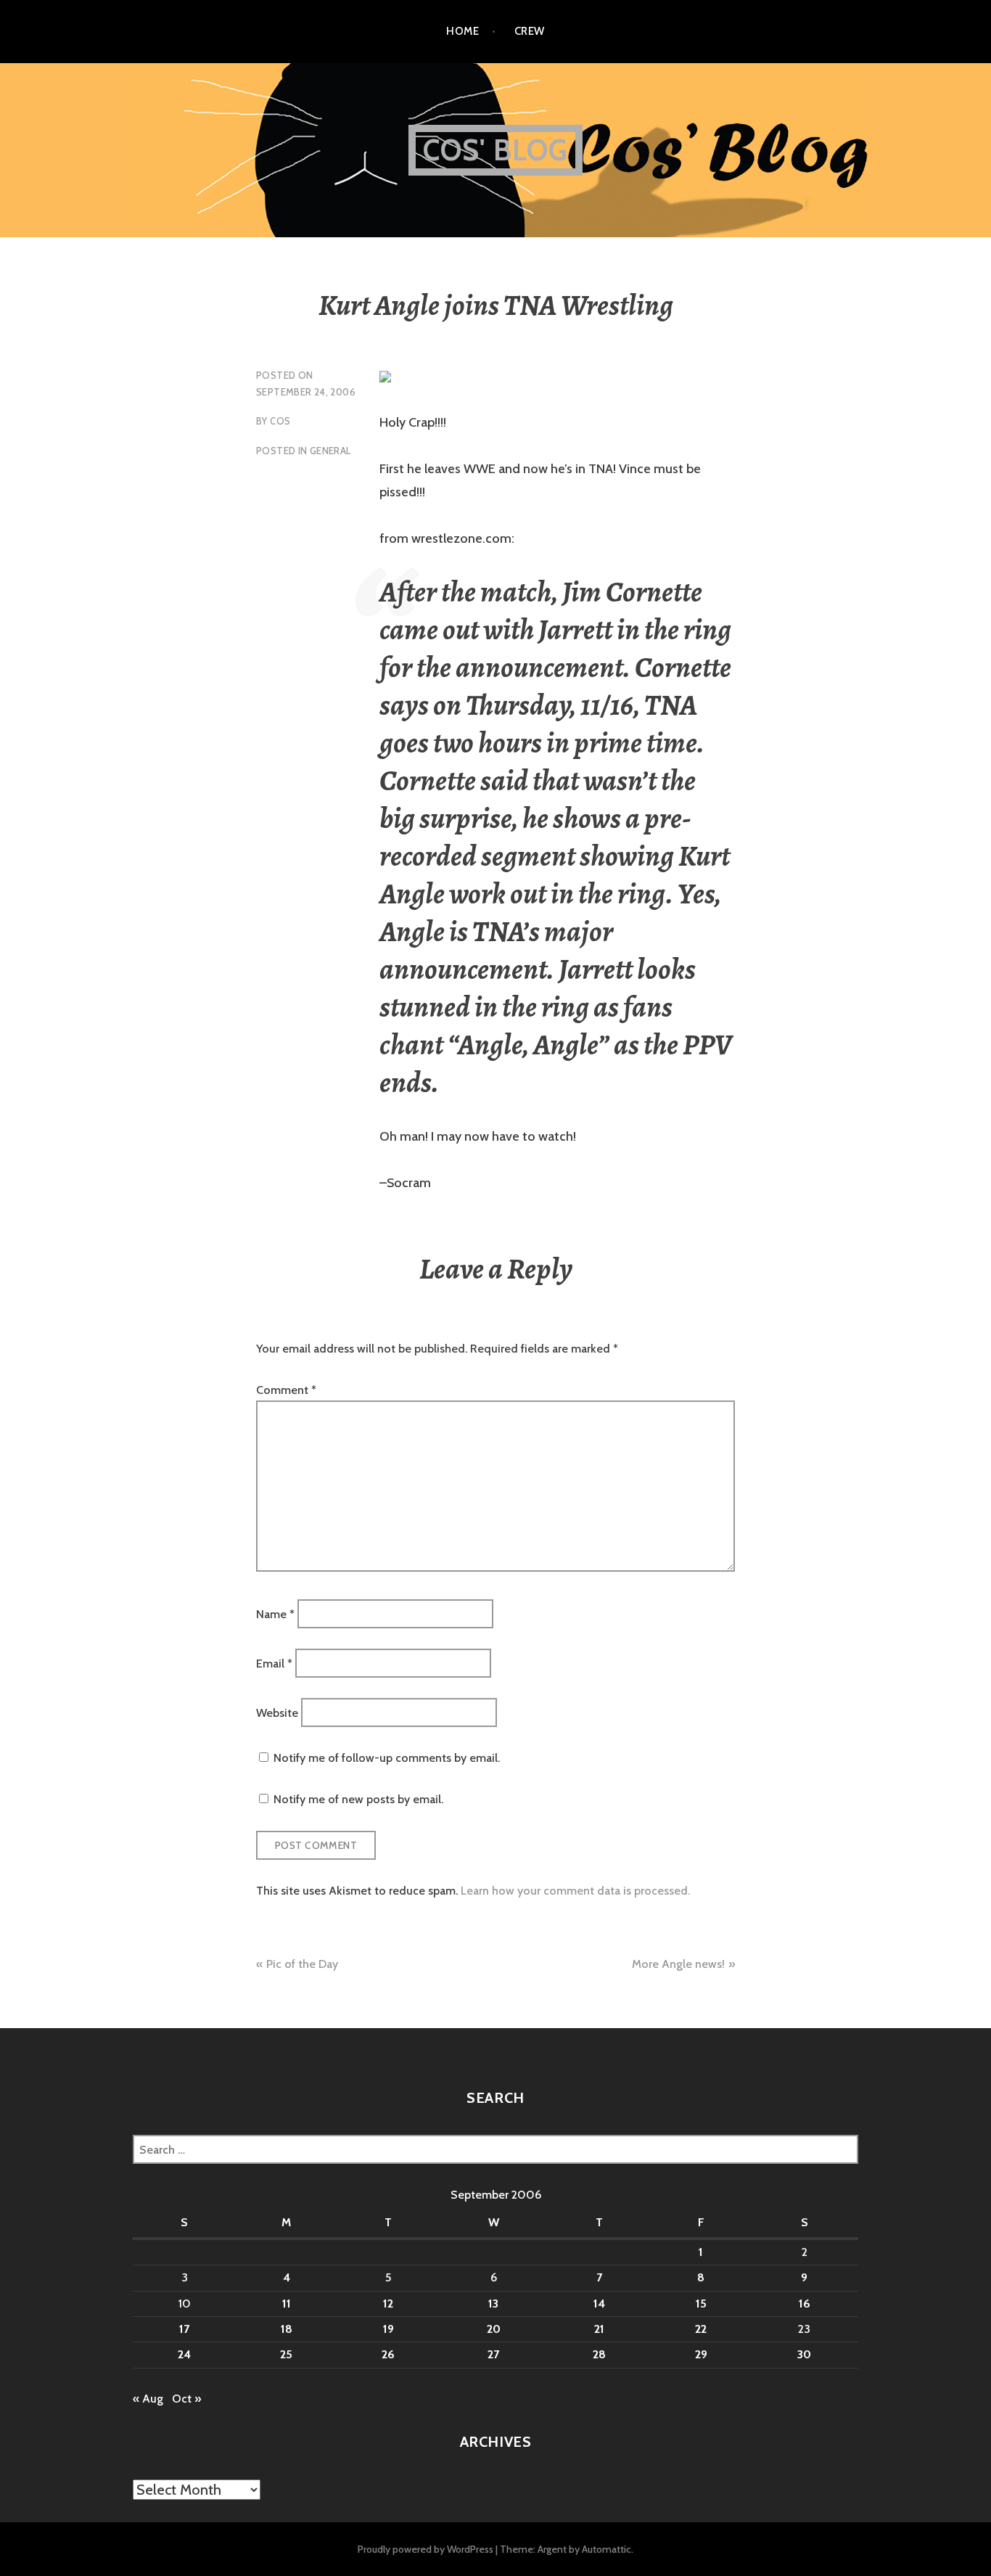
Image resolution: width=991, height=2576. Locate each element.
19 (388, 2329)
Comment (286, 1390)
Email (274, 1664)
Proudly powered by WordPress (425, 2549)
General (330, 451)
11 (287, 2304)
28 (599, 2354)
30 (804, 2354)
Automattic (606, 2549)
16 (805, 2304)
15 (701, 2304)
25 (286, 2354)
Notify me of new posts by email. (358, 1799)
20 (494, 2329)
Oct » (186, 2399)
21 (599, 2329)
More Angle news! (678, 1964)
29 (701, 2354)
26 (388, 2354)
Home (462, 31)
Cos (280, 421)
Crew (530, 31)
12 (388, 2304)
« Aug (148, 2399)
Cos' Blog (496, 150)
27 (493, 2354)
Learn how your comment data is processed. (575, 1891)
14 (599, 2304)
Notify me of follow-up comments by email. (387, 1758)
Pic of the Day (302, 1964)
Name (275, 1613)
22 (701, 2329)
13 (493, 2304)
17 (184, 2329)
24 (184, 2354)
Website (277, 1713)
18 (287, 2329)
